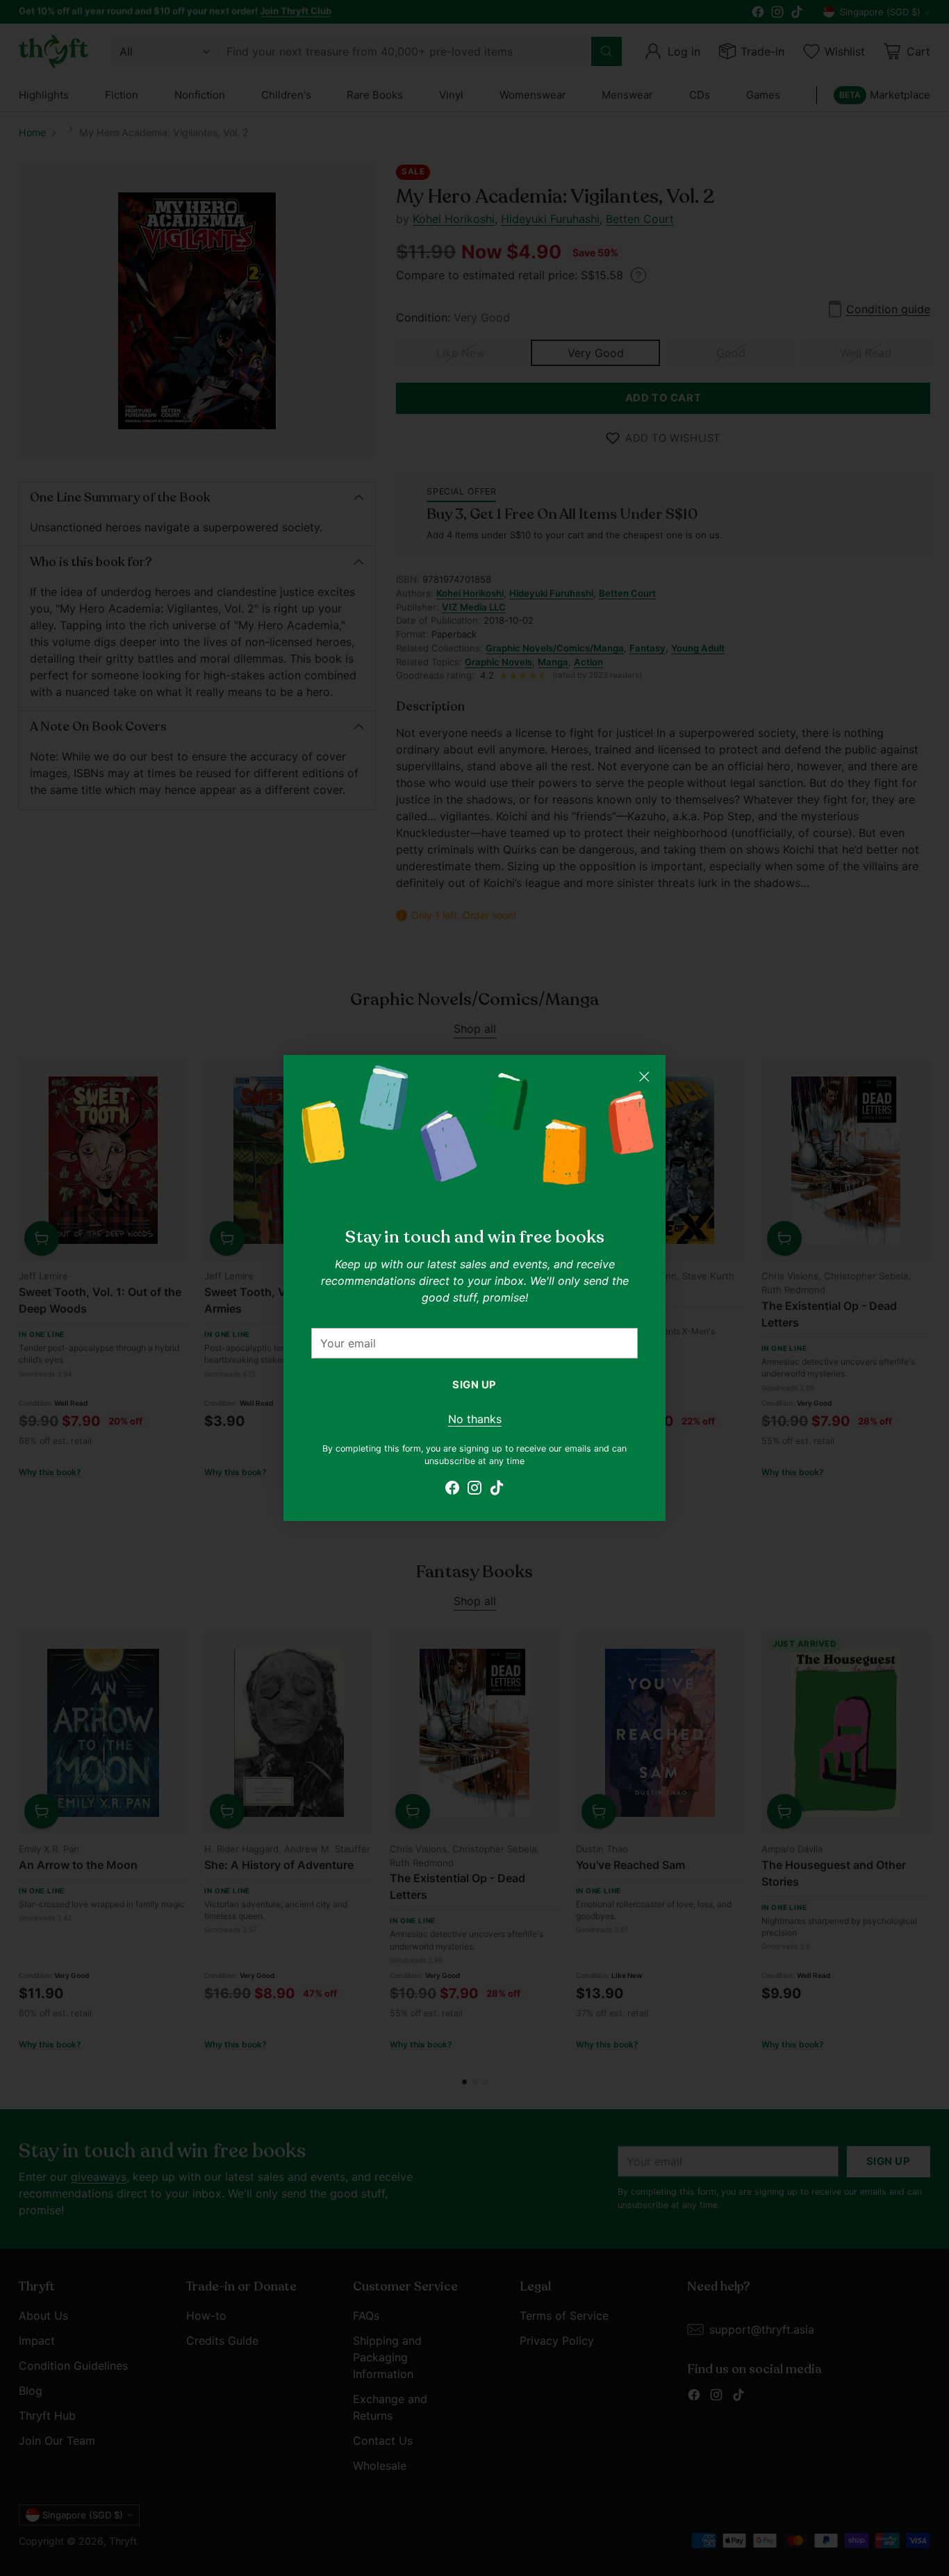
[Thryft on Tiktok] (497, 1490)
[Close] (644, 1077)
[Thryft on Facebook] (452, 1490)
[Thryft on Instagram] (474, 1490)
